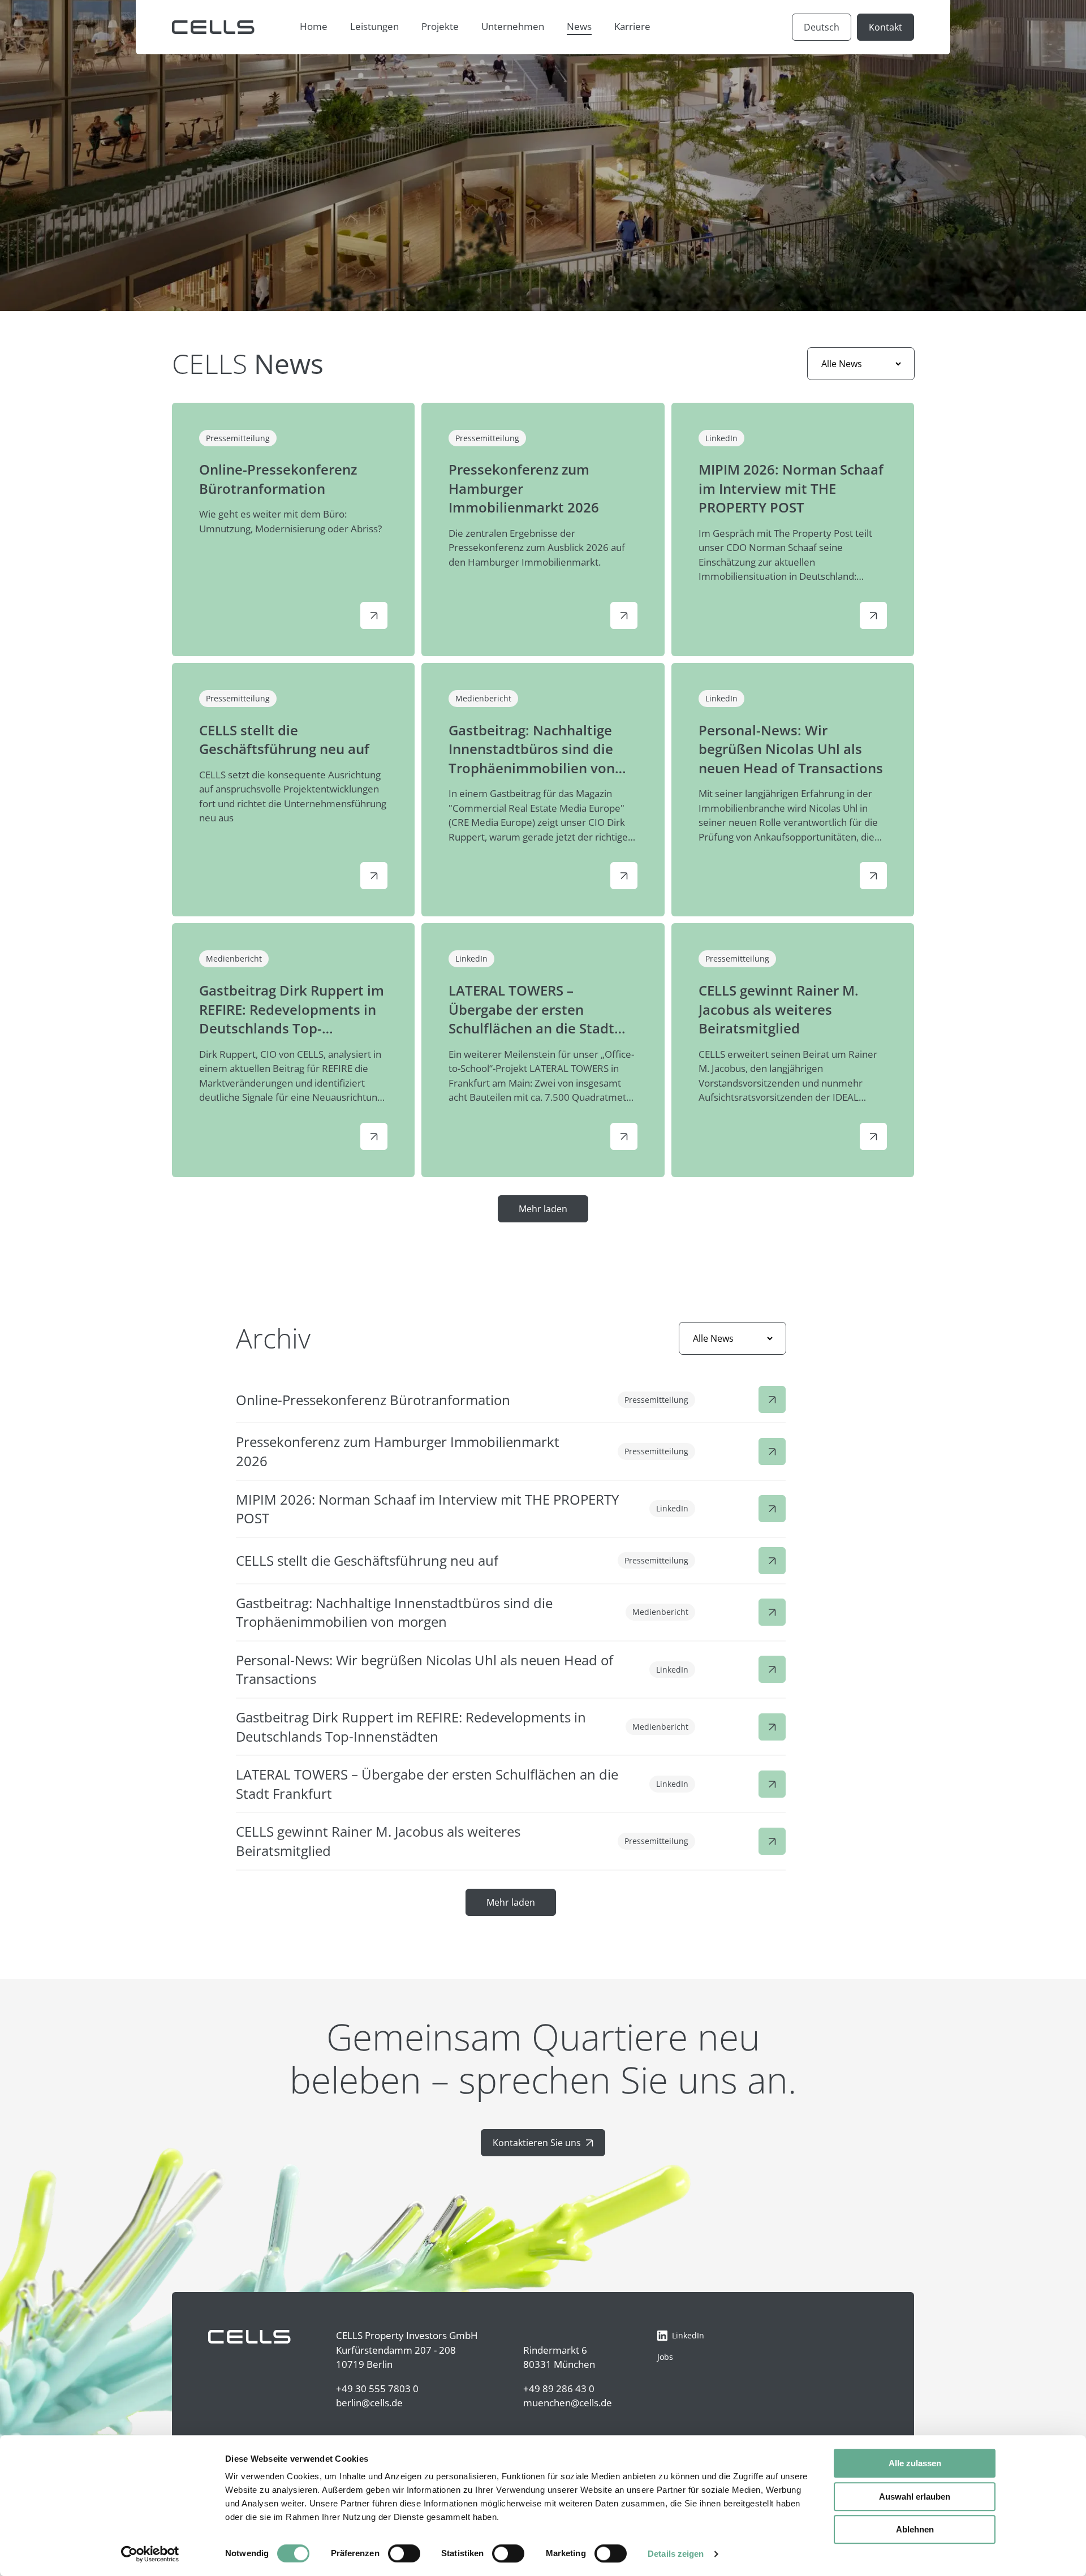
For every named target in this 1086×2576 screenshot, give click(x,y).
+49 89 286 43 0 (559, 2388)
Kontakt (885, 27)
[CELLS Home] (213, 27)
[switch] (404, 2553)
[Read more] (374, 615)
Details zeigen (676, 2554)
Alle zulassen (915, 2463)
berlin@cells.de (369, 2403)
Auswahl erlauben (915, 2497)
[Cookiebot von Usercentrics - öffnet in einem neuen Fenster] (150, 2554)
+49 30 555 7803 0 (377, 2388)
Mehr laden (543, 1209)
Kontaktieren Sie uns (537, 2143)
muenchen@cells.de (568, 2403)
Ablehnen (915, 2529)
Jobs (665, 2357)
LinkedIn (688, 2335)
